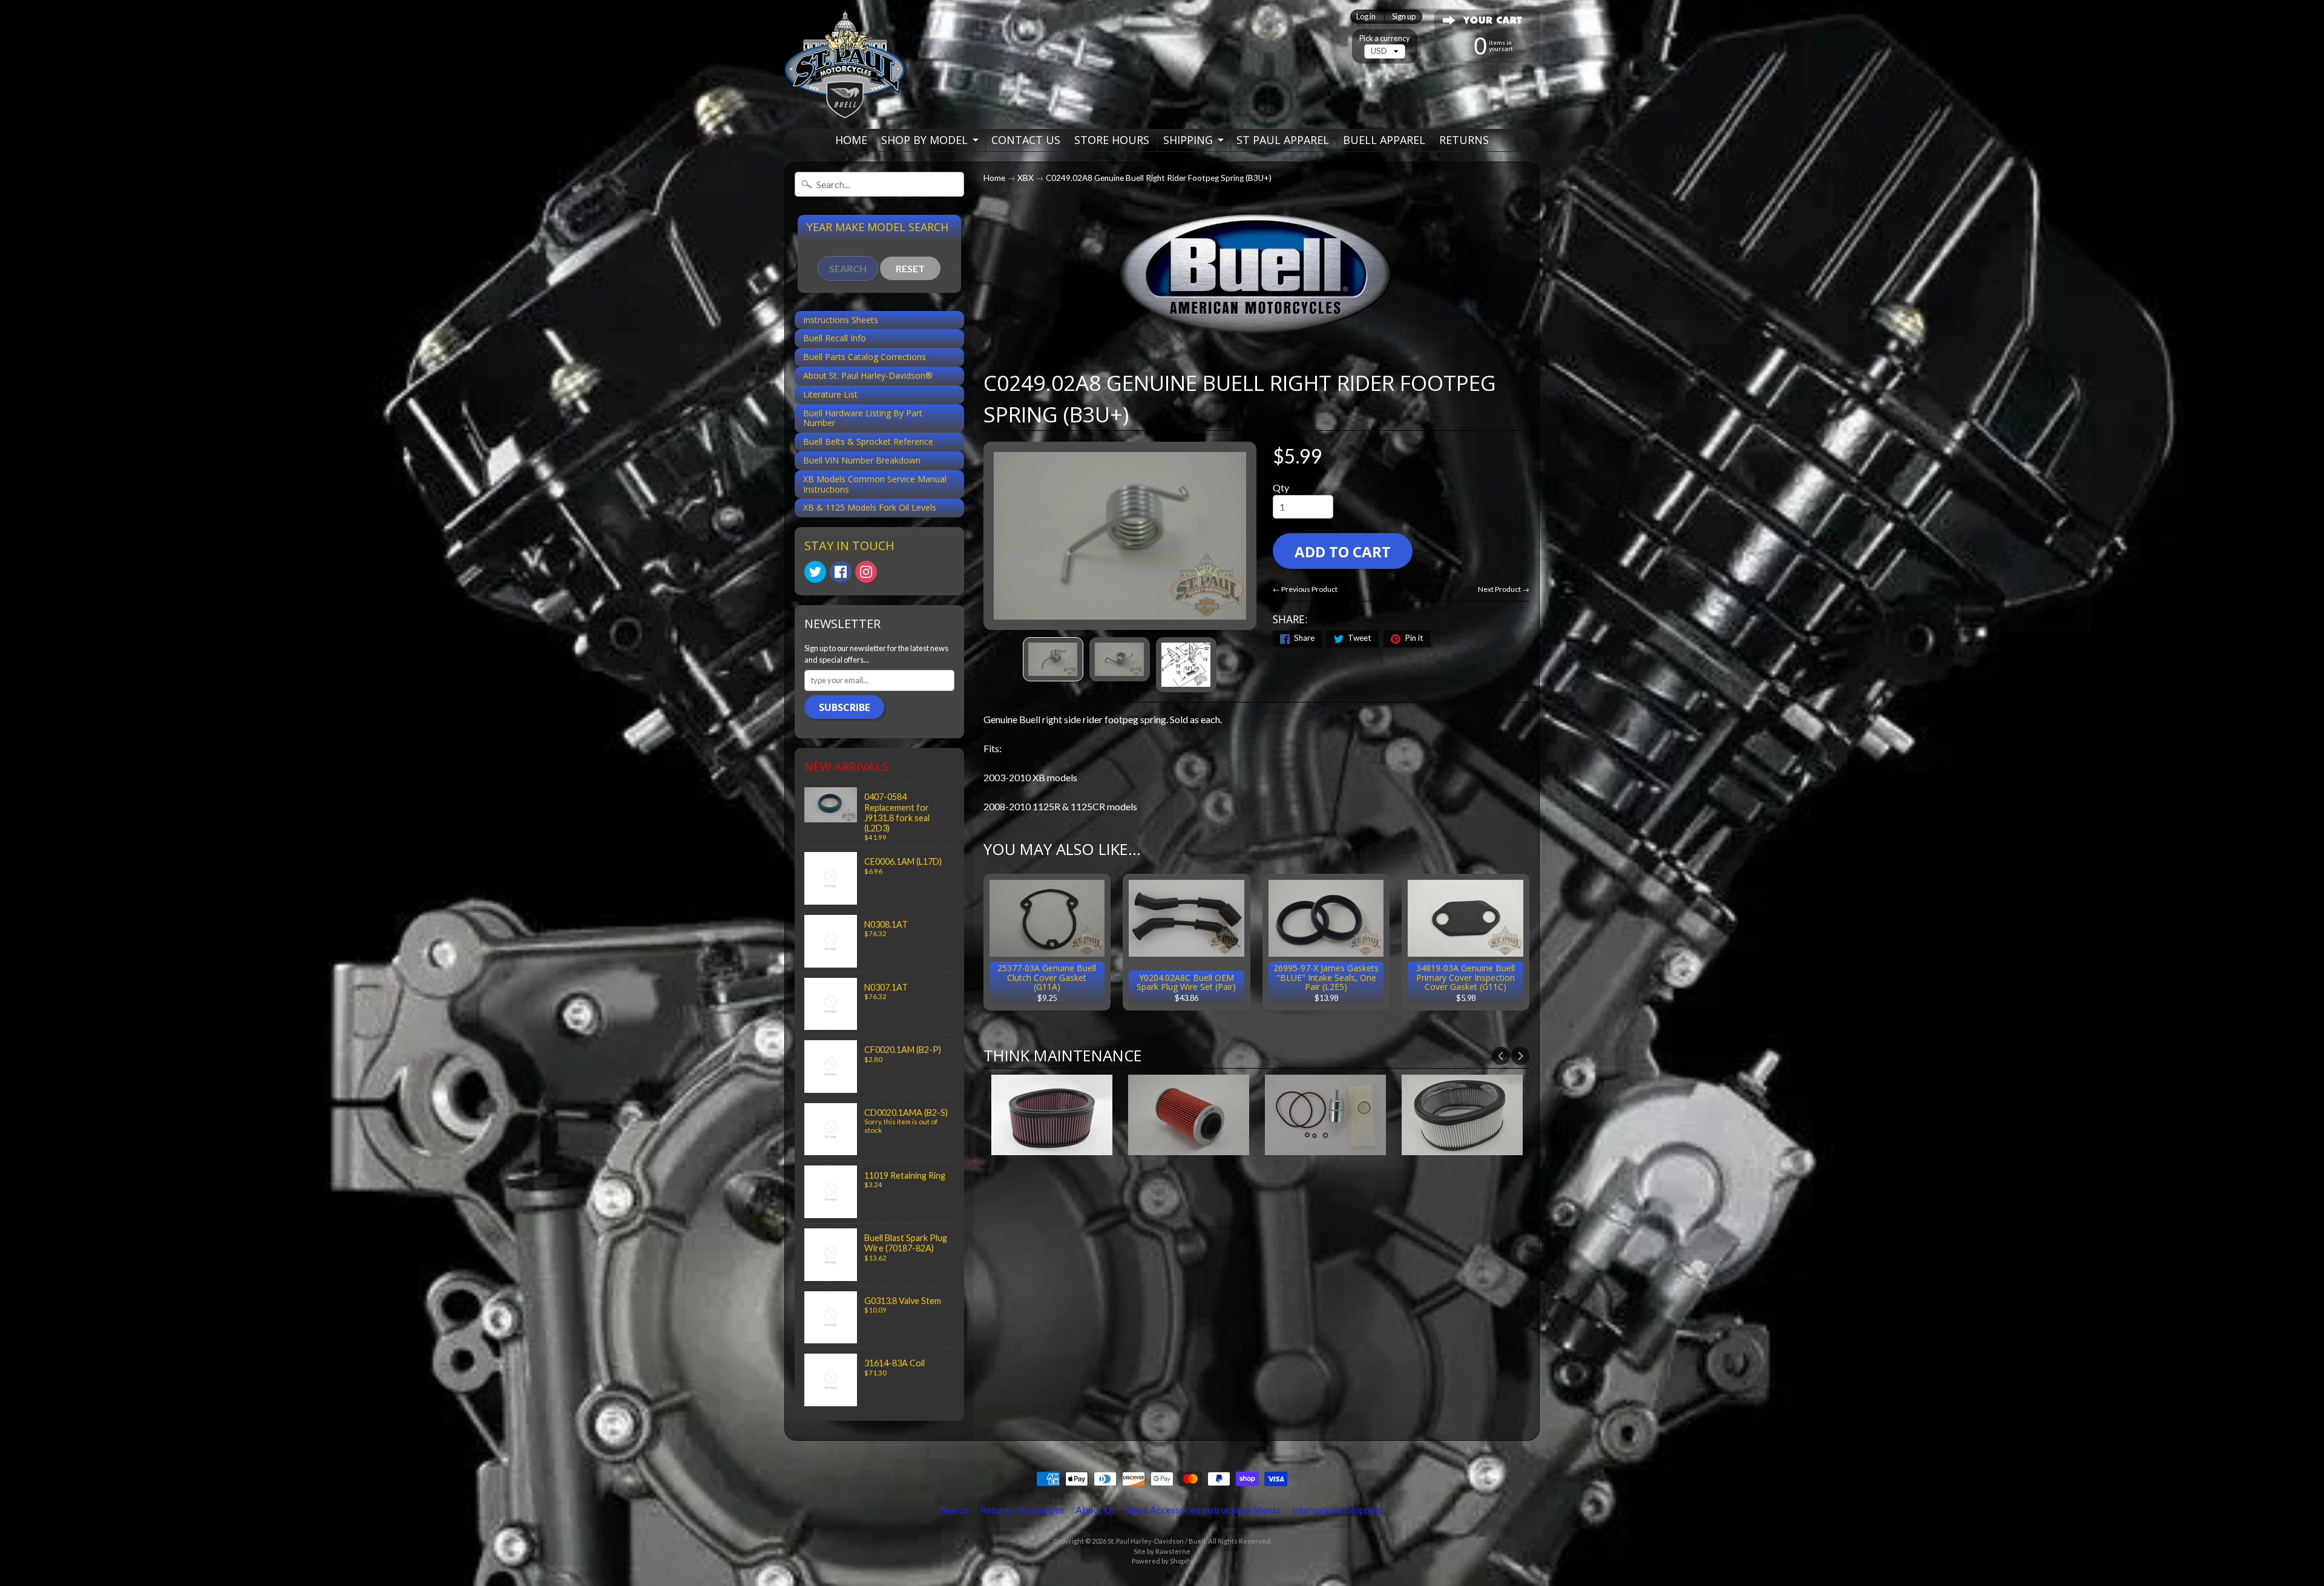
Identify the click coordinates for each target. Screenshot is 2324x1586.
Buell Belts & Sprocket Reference (868, 441)
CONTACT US (1026, 140)
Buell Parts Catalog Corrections (865, 357)
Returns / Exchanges (1022, 1509)
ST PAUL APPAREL (1283, 140)
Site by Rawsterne (1162, 1551)
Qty (1281, 487)
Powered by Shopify (1162, 1561)
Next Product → (1504, 589)
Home (994, 178)
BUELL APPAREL (1384, 140)
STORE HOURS (1112, 140)
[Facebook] (841, 572)
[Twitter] (815, 572)
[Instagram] (866, 572)
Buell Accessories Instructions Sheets (1204, 1509)
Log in (1366, 17)
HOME (851, 140)
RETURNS (1464, 140)
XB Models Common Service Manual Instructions (875, 484)
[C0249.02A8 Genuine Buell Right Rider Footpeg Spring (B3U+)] (1053, 659)
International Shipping (1338, 1509)
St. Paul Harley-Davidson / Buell (1157, 1541)
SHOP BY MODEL (924, 140)
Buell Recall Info (835, 338)
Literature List (830, 394)
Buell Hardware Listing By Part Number (863, 418)
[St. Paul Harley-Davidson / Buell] (845, 64)
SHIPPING (1188, 140)
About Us (1095, 1509)
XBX (1026, 178)
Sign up (1404, 17)
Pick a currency (1385, 38)
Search (955, 1509)
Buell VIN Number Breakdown (862, 460)
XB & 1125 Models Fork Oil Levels (870, 507)
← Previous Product (1305, 589)
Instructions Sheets (841, 320)
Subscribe (844, 707)
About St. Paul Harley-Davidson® (868, 375)
